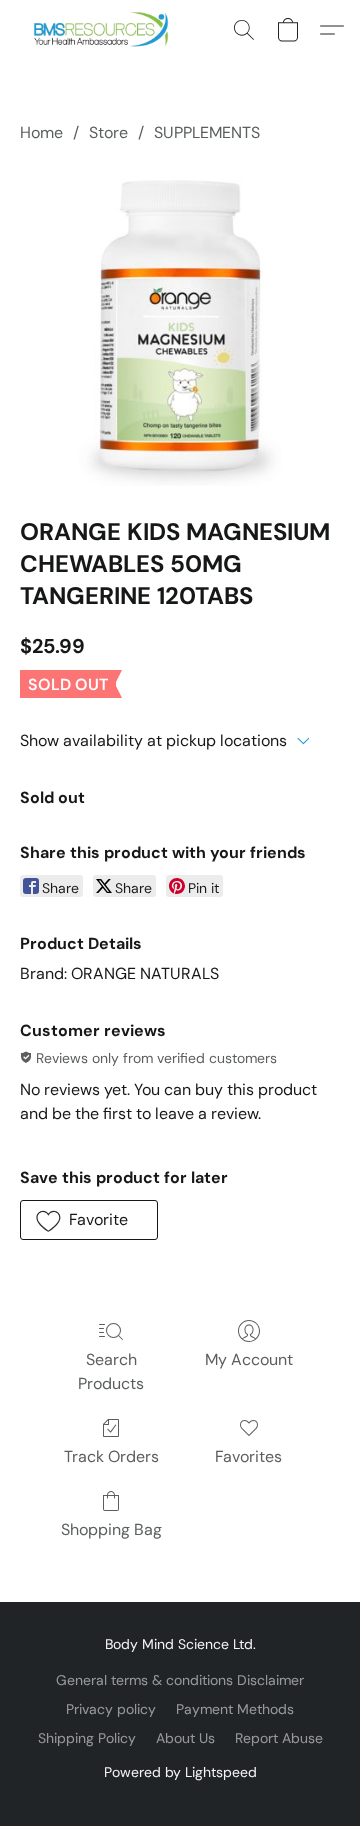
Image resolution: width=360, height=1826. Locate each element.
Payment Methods (235, 1709)
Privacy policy (111, 1709)
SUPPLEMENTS (207, 132)
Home (41, 132)
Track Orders (111, 1456)
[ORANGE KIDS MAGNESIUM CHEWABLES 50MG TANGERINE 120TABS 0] (180, 326)
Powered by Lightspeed (180, 1772)
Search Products (111, 1371)
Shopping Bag (111, 1529)
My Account (249, 1359)
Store (108, 132)
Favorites (248, 1456)
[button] (105, 30)
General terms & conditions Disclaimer (180, 1680)
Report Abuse (279, 1738)
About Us (185, 1738)
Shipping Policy (87, 1738)
